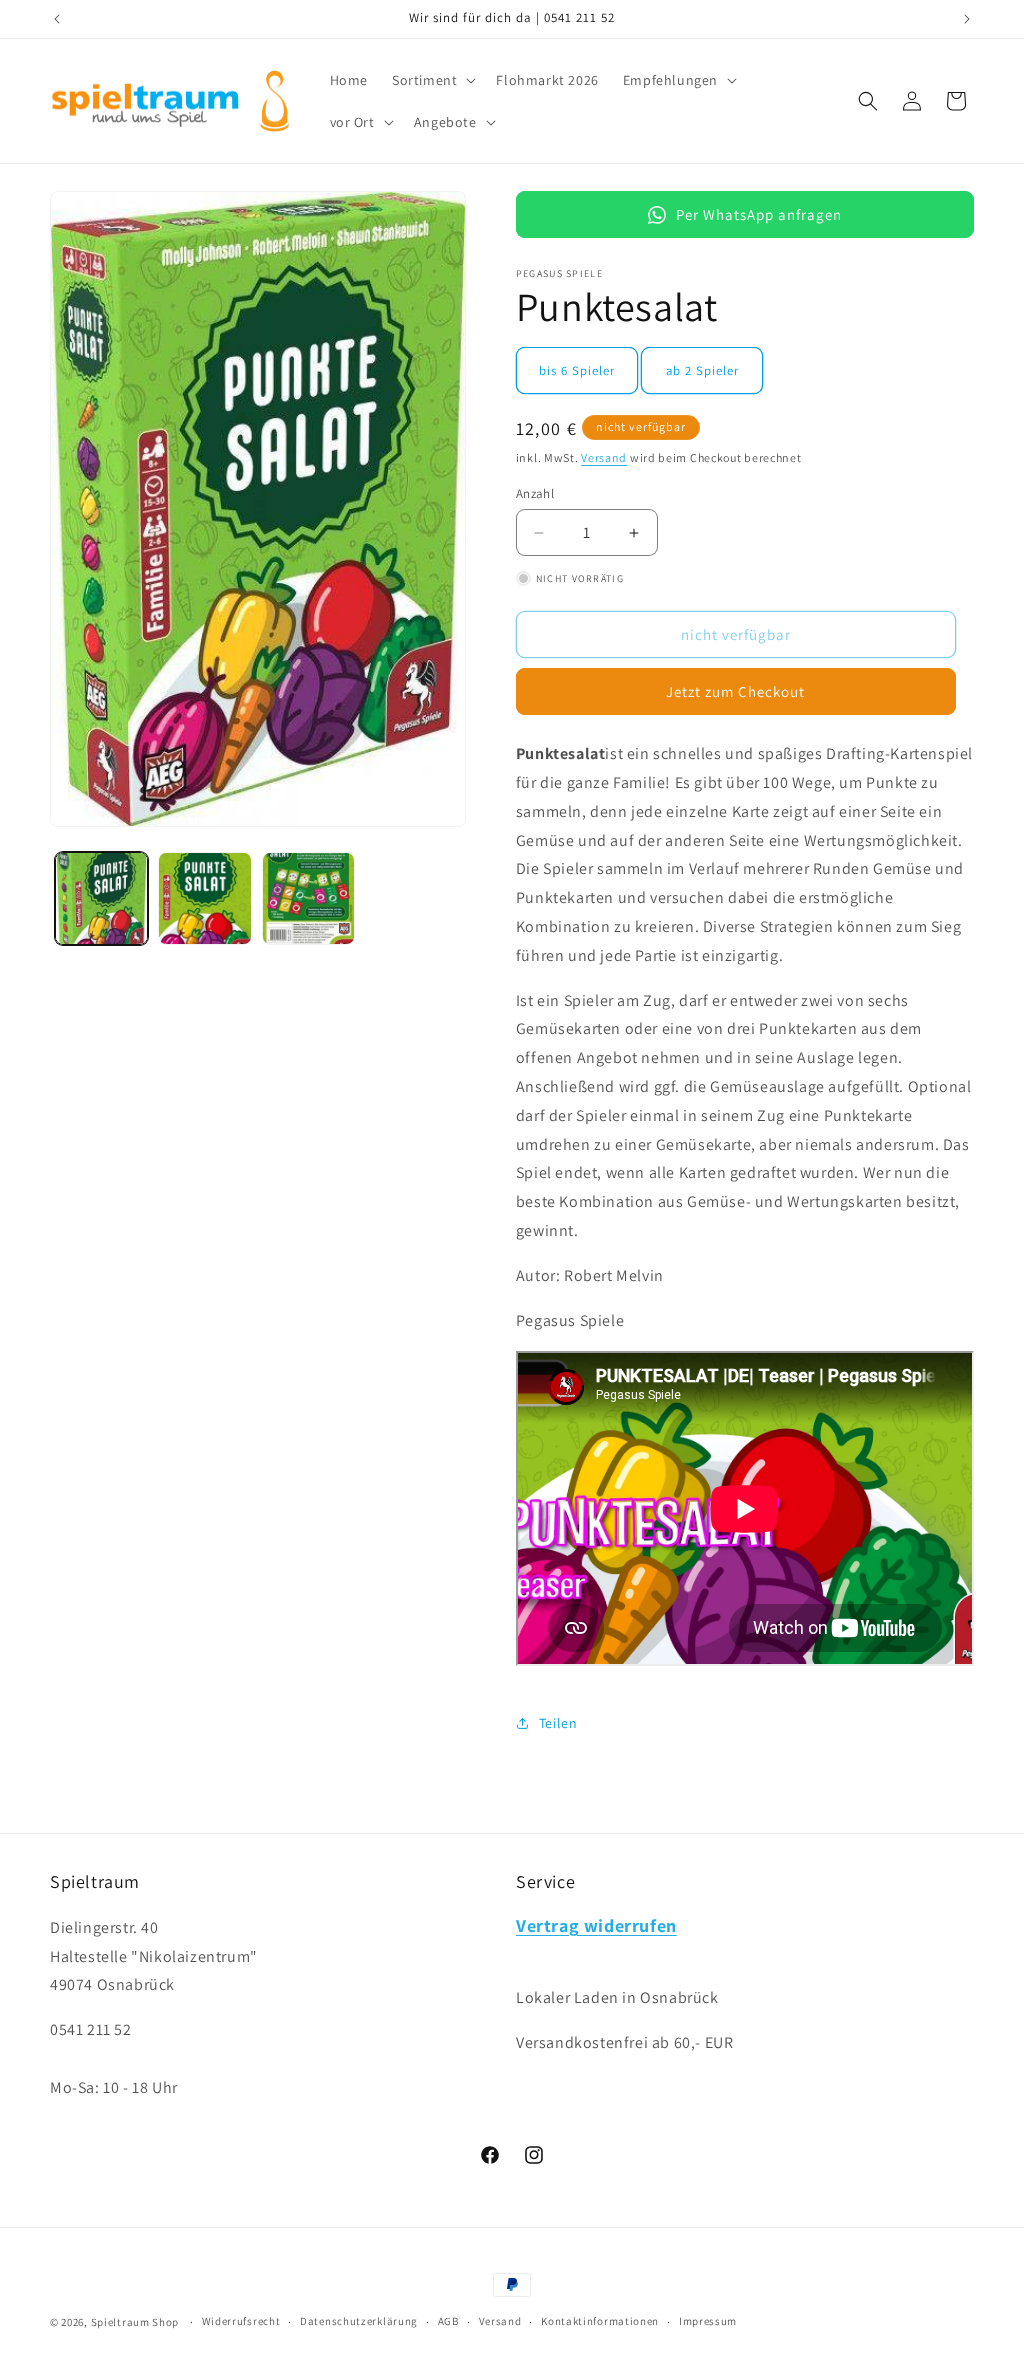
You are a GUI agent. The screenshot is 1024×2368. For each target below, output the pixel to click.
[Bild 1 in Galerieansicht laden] (101, 898)
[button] (432, 80)
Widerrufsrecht (241, 2321)
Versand (604, 457)
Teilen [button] (558, 1723)
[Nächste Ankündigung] (967, 19)
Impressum (708, 2321)
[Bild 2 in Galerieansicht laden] (204, 898)
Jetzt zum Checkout (735, 691)
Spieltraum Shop (135, 2322)
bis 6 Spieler (577, 370)
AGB (448, 2321)
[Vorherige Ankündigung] (57, 19)
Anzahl (535, 493)
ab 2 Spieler (702, 370)
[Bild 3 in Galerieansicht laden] (308, 898)
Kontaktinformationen (600, 2321)
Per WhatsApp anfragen (759, 214)
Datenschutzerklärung (359, 2321)
